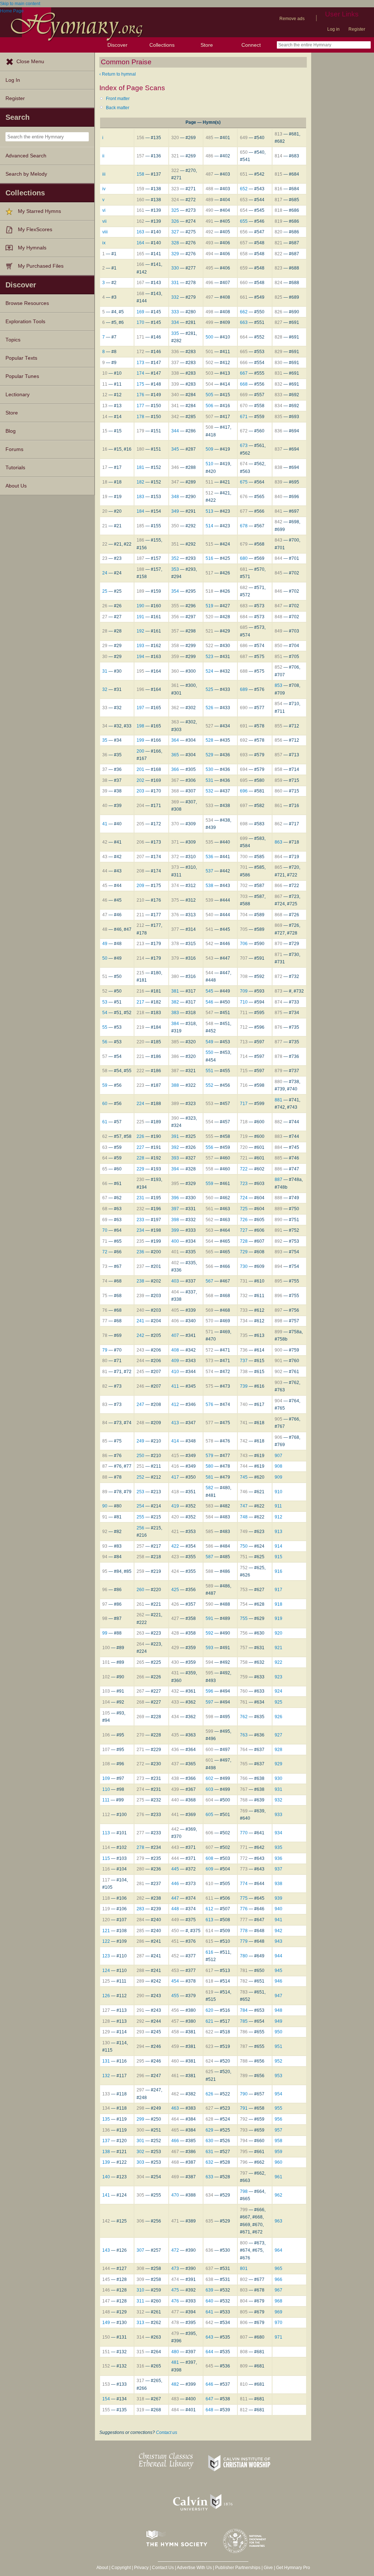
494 (209, 254)
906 (278, 1437)
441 (175, 1815)
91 (105, 1517)
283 (140, 1909)
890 (278, 1220)
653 (244, 200)
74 (105, 1281)
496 (209, 283)
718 (244, 1122)
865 (278, 867)
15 (105, 431)
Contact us (167, 2432)
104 (106, 1702)
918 (278, 1604)
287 (140, 1956)
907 (278, 1456)
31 (105, 671)
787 (244, 2046)
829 (278, 352)
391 (175, 1136)
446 (175, 1884)
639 (209, 2290)
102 (106, 1677)
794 (244, 2141)
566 (209, 1266)
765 (244, 1764)
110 (106, 1789)
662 (244, 312)
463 (175, 2108)
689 (244, 689)
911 (278, 1506)
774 (244, 1884)
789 (244, 2076)
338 (175, 373)
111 (106, 1800)
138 (106, 2152)
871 (278, 955)
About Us (16, 486)
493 (209, 243)
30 (105, 657)
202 (140, 780)
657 (244, 243)
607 (209, 1847)
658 (244, 254)
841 (278, 511)
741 (244, 1423)
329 (175, 254)
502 (209, 363)
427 (175, 1618)
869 (278, 925)
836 (278, 431)
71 (105, 1241)
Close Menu (30, 62)
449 (175, 1920)
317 (140, 2381)
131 (106, 2061)
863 (278, 842)
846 (278, 591)
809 (244, 2366)
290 (140, 1996)
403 (175, 1281)
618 (209, 1981)
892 (278, 1241)
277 (140, 1833)
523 (209, 657)
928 (278, 1750)
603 (209, 1789)
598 (209, 1717)
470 (175, 2195)
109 (106, 1778)
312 (140, 2312)
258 (140, 1557)
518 (209, 591)
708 (244, 976)
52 (105, 991)
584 (209, 1517)
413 (175, 1423)
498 (209, 312)
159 (140, 189)
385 (175, 1042)
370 (175, 824)
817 (278, 200)
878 (278, 1056)
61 (105, 1122)
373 (175, 867)
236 (140, 1252)
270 (140, 1735)
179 (140, 431)
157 (140, 156)
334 (175, 322)
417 (175, 1477)
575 (209, 1386)
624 (209, 2061)
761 (244, 1702)
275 (140, 1800)
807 (244, 2337)
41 (105, 824)
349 (175, 511)
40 (105, 806)
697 (244, 806)
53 (105, 1002)
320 (175, 138)
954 (278, 2094)
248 (140, 1423)
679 (244, 544)
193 (140, 646)
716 (244, 1085)
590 (209, 1604)
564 (209, 1241)
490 (209, 210)
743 (244, 1456)
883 (278, 1136)
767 (244, 1789)
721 (244, 1158)
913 (278, 1532)
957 (278, 2130)
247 (140, 1404)
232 (140, 1209)
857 (278, 755)
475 (175, 2290)
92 (105, 1532)
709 (244, 991)
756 (244, 1633)
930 (278, 1778)
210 (140, 900)
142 (106, 2221)
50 (105, 958)
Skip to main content (20, 4)
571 (209, 1332)
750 (244, 1546)
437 (175, 1764)
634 (209, 2195)
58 (105, 1071)
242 (140, 1335)
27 (105, 617)
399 (175, 1230)
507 (209, 417)
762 (244, 1717)
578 (209, 1441)
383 (175, 1013)
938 (278, 1884)
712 (244, 1027)
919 (278, 1618)
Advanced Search (26, 156)
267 (140, 1691)
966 (278, 2279)
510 (209, 464)
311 (140, 2301)
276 (140, 1815)
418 (175, 1492)
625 (209, 2072)
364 (175, 740)
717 (244, 1104)
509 (209, 449)
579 (209, 1456)
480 (175, 2352)
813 (278, 134)
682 (244, 588)
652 (244, 189)
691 (244, 726)
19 (105, 497)
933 (278, 1815)
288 (140, 1971)
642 (209, 2323)
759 (244, 1677)
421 (175, 1532)
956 (278, 2119)
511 (209, 482)
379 (175, 958)
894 (278, 1266)
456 (175, 2010)
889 (278, 1209)
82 (105, 1386)
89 (105, 1492)
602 (209, 1778)
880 (278, 1082)
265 (140, 1662)
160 (140, 200)
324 (175, 200)
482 (175, 2384)
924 (278, 1691)
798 (244, 2191)
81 (105, 1372)
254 (140, 1506)
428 (175, 1633)
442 (175, 1829)
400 (175, 1241)
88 (105, 1477)
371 (175, 842)
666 (244, 363)
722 (244, 1169)
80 (105, 1361)
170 (140, 322)
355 (175, 606)
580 (209, 1466)
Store (207, 45)
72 (105, 1252)
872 (278, 976)
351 (175, 544)
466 (175, 2141)
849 (278, 631)
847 (278, 606)
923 (278, 1677)
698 (244, 824)
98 (105, 1618)
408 (175, 1350)
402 (175, 1263)
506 (209, 406)
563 (209, 1230)
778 (244, 1931)
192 (140, 631)
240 (140, 1310)
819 (278, 221)
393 (175, 1158)
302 (140, 2152)
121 (106, 1931)
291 (140, 2010)
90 (105, 1506)
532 (209, 791)
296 (140, 2076)
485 (209, 138)
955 (278, 2108)
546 (209, 1002)
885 (278, 1158)
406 (175, 1321)
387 (175, 1071)
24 (105, 573)
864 (278, 857)
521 (209, 631)
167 (140, 283)
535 (209, 842)
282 (140, 1898)
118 (106, 1898)
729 (244, 1252)
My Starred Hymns (39, 211)
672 (244, 431)
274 (140, 1789)
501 (209, 352)
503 (209, 373)
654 (244, 210)
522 (209, 646)
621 (209, 2021)
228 (140, 1158)
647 (209, 2399)
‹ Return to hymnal (118, 74)
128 (106, 2021)
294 (140, 2046)
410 (175, 1372)
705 (244, 929)
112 (106, 1815)
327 (175, 232)
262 (140, 1615)
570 (209, 1321)
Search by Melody (26, 174)
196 (140, 689)
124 (106, 1971)
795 (244, 2152)
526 (209, 708)
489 (209, 200)
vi (104, 210)
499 (209, 322)
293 (140, 2032)
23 (105, 558)
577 (209, 1423)
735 (244, 1335)
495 (209, 268)
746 (244, 1492)
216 (140, 991)
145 (106, 2279)
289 (140, 1981)
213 (140, 944)
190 (140, 606)
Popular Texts (21, 358)
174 (140, 373)
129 (106, 2032)
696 (244, 791)
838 (278, 467)
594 (209, 1662)
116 (106, 1869)
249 (140, 1441)
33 (105, 708)
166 (140, 264)
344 (175, 431)
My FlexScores (35, 230)
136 (106, 2130)
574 (209, 1372)
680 (244, 558)
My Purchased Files (41, 266)
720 (244, 1147)
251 (140, 1466)
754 (244, 1604)
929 (278, 1764)
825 (278, 297)
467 (175, 2152)
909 (278, 1477)
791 (244, 2108)
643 (209, 2337)
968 (278, 2301)
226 (140, 1136)
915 (278, 1557)
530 (209, 769)
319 (140, 2410)
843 (278, 540)
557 (209, 1158)
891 (278, 1230)
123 (106, 1956)
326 (175, 221)
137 (106, 2141)
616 (209, 1952)
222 (140, 1071)
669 (244, 395)
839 (278, 482)
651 (244, 174)
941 (278, 1920)
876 (278, 1027)
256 (140, 1528)
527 (209, 726)
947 (278, 1996)
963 (278, 2221)
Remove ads (292, 19)
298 (140, 2108)
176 (140, 395)
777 (244, 1920)
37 (105, 769)
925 (278, 1702)
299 (140, 2119)
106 (106, 1735)
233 (140, 1220)
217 (140, 1002)
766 (244, 1778)
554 (209, 1122)
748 (244, 1517)
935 (278, 1847)
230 (140, 1180)
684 (244, 617)
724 (244, 1198)
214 (140, 958)
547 (209, 1013)
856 (278, 740)
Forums (14, 449)
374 (175, 886)
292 (140, 2021)
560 (209, 1198)
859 (278, 780)
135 (106, 2119)
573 (209, 1361)
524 (209, 671)
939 (278, 1898)
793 (244, 2130)
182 (140, 482)
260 (140, 1590)
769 (244, 1811)
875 (278, 1013)
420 (175, 1517)
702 (244, 886)
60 (105, 1104)
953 (278, 2076)
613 (209, 1920)
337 (175, 363)
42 (105, 842)
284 (140, 1920)
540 (209, 915)
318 (140, 2399)
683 (244, 606)
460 (175, 2061)
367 (175, 780)
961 (278, 2177)
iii (104, 174)
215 (140, 973)
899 (278, 1332)
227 (140, 1147)
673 (244, 446)
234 (140, 1230)
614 (209, 1931)
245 (140, 1372)
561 (209, 1209)
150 (106, 2337)
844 (278, 558)
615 (209, 1941)
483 (175, 2399)
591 (209, 1618)
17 (105, 467)
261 (140, 1604)
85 (105, 1441)
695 (244, 780)
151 (106, 2352)
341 (175, 406)
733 (244, 1310)
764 (244, 1750)
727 (244, 1230)
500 (209, 337)
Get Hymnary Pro (293, 2568)
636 (209, 2250)
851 (278, 657)
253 (140, 1492)
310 (140, 2290)
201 (140, 769)
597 (209, 1702)
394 (175, 1169)
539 (209, 900)
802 (244, 2279)
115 (106, 1858)
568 (209, 1296)
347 (175, 482)
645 (209, 2366)
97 (105, 1604)
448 (175, 1909)
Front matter (118, 99)
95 (105, 1571)
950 (278, 2032)
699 (244, 838)
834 (278, 406)
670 (244, 406)
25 (105, 591)
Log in (333, 29)
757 (244, 1648)
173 (140, 363)
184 (140, 511)
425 (175, 1590)
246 (140, 1386)
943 (278, 1941)
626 (209, 2094)
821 (278, 243)
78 (105, 1335)
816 (278, 189)
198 (140, 726)
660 (244, 283)
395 (175, 1184)
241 (140, 1321)
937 (278, 1869)
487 (209, 174)
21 (105, 526)
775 (244, 1898)
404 (175, 1292)
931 (278, 1789)
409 (175, 1361)
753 (244, 1590)
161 (140, 210)
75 (105, 1296)
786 (244, 2032)
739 (244, 1386)
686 (244, 646)
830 (278, 363)
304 (140, 2177)
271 (140, 1750)
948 (278, 2010)
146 (106, 2290)
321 (175, 156)
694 (244, 769)
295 (140, 2061)
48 (105, 929)
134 (106, 2108)
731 (244, 1281)
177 (140, 406)
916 (278, 1571)
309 (140, 2279)
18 (105, 482)
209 (140, 886)
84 (105, 1423)
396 (175, 1198)
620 (209, 2010)
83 (105, 1404)
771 (244, 1847)
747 (244, 1506)
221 (140, 1056)
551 (209, 1071)
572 (209, 1350)
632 (209, 2162)
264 (140, 1644)
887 (278, 1180)
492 (209, 232)
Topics (13, 340)
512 (209, 493)
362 (175, 708)
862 (278, 824)
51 (105, 976)
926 (278, 1717)
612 (209, 1909)
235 (140, 1241)
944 (278, 1956)
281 (140, 1884)
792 (244, 2119)
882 (278, 1122)
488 (209, 189)
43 (105, 857)
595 (209, 1673)
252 (140, 1477)
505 (209, 395)
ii (103, 156)
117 (106, 1880)
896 (278, 1296)
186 (140, 540)
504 (209, 384)
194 (140, 657)
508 (209, 427)
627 (209, 2108)
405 (175, 1310)
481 (175, 2362)
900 (278, 1350)
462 (175, 2094)
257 (140, 1546)
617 (209, 1971)
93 (105, 1546)
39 (105, 791)
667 (244, 373)
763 (244, 1735)
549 (209, 1042)
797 (244, 2173)
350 (175, 526)
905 (278, 1419)
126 (106, 1996)
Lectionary (18, 395)
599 (209, 1731)
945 (278, 1971)
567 (209, 1281)
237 (140, 1266)
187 (140, 558)
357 (175, 631)
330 (175, 268)
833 (278, 395)
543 (209, 958)
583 (209, 1506)
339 (175, 384)
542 (209, 944)
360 (175, 671)
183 (140, 497)
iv (104, 189)
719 (244, 1136)
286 (140, 1941)
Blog (11, 431)
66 (105, 1184)
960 (278, 2162)
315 (140, 2352)
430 (175, 1662)
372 (175, 857)
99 (105, 1633)
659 (244, 268)
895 (278, 1281)
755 (244, 1618)
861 (278, 806)
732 (244, 1296)
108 (106, 1764)
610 (209, 1884)
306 (140, 2221)
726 (244, 1220)
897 (278, 1310)
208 (140, 871)
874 (278, 1002)
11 (105, 384)
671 (244, 417)
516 (209, 558)
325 (175, 210)
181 (140, 467)
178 (140, 417)
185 (140, 526)
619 (209, 1992)
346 (175, 467)
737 (244, 1361)
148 (106, 2312)
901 (278, 1361)
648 (209, 2410)
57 (105, 1056)
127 (106, 2010)
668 (244, 384)
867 (278, 897)
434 (175, 1717)
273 (140, 1778)
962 (278, 2195)
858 (278, 769)
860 (278, 791)
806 (244, 2323)
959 (278, 2152)
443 (175, 1847)
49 (105, 944)
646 (209, 2384)
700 (244, 857)
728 (244, 1241)
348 (175, 497)
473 (175, 2269)
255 (140, 1517)
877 (278, 1042)
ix (104, 243)
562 (209, 1220)
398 (175, 1220)
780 (244, 1956)
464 (175, 2119)
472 (175, 2250)
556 (209, 1147)
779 (244, 1941)
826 (278, 312)
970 (278, 2323)
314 (140, 2337)
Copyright (121, 2568)
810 (244, 2384)
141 (106, 2195)
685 (244, 627)
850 (278, 646)
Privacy (141, 2568)
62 (105, 1136)
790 (244, 2094)
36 (105, 755)
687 (244, 657)
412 (175, 1404)
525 (209, 689)
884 (278, 1147)
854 (278, 704)
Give (268, 2568)
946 (278, 1981)
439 (175, 1789)
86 (105, 1456)
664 (244, 337)
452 (175, 1956)
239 (140, 1296)
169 (140, 312)
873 (278, 991)
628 (209, 2119)
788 (244, 2061)
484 (175, 2410)
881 (278, 1100)
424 (175, 1571)
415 (175, 1456)
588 (209, 1571)
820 (278, 232)
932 (278, 1800)
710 (244, 1002)
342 (175, 417)
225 (140, 1122)
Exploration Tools (25, 322)
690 (244, 708)
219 (140, 1027)
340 (175, 395)
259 (140, 1571)
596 (209, 1691)
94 (105, 1557)
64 (105, 1158)
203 (140, 791)
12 (105, 395)
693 (244, 755)
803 (244, 2290)
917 (278, 1590)
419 (175, 1506)
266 (140, 1677)
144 (106, 2269)
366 (175, 769)
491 (209, 221)
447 (175, 1898)
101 (106, 1662)
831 (278, 373)
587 (209, 1557)
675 (244, 482)
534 (209, 820)
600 (209, 1750)
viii (105, 232)
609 (209, 1869)
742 (244, 1441)
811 (244, 2399)
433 (175, 1702)
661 (244, 297)
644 (209, 2352)
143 (106, 2250)
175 (140, 384)
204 (140, 806)
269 (140, 1717)
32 (105, 689)
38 (105, 780)
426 (175, 1604)
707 (244, 958)
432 (175, 1691)
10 (105, 373)
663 (244, 322)
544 (209, 973)
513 (209, 511)
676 (244, 497)
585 (209, 1532)
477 (175, 2312)
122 (106, 1941)
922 (278, 1662)
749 (244, 1532)
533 (209, 806)
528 (209, 740)
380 (175, 976)
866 (278, 886)
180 (140, 449)
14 (105, 417)
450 (175, 1931)
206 (140, 842)
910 (278, 1492)
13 (105, 406)
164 (140, 243)
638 (209, 2279)
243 (140, 1350)
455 (175, 1996)
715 (244, 1071)
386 (175, 1056)
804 (244, 2301)
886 (278, 1169)
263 (140, 1633)
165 (140, 254)
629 (209, 2130)
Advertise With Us (194, 2568)
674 (244, 464)
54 (105, 1013)
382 (175, 1002)
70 (105, 1230)
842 (278, 522)
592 (209, 1633)
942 (278, 1931)
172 (140, 352)
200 (140, 751)
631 (209, 2152)
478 (175, 2323)
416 (175, 1466)
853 (278, 685)
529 (209, 755)
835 (278, 417)
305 (140, 2195)
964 (278, 2250)
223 (140, 1085)
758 (244, 1662)
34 (105, 726)
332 (175, 297)
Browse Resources (27, 303)
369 (175, 802)
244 (140, 1361)
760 (244, 1691)
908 (278, 1466)
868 (278, 915)
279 (140, 1858)
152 (106, 2366)
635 (209, 2221)
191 (140, 617)
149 (106, 2323)
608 (209, 1858)
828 (278, 337)
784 (244, 2010)
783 (244, 1992)
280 (140, 1869)
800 (244, 2243)
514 (209, 526)
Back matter (118, 108)
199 (140, 740)
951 (278, 2046)
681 (244, 569)
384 (175, 1024)
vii (104, 221)
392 (175, 1147)
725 (244, 1209)
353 (175, 569)
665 (244, 352)
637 (209, 2269)
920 (278, 1633)
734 (244, 1321)
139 (106, 2162)
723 (244, 1184)
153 (106, 2384)
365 (175, 755)
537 (209, 871)
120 (106, 1920)
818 (278, 210)
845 (278, 573)
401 (175, 1252)
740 (244, 1404)
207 (140, 857)
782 (244, 1981)
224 (140, 1104)
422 (175, 1546)
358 (175, 646)
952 (278, 2061)
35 (105, 740)
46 (105, 900)
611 (209, 1898)
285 (140, 1931)
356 (175, 617)
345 (175, 449)
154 (106, 2399)
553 (209, 1104)
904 (278, 1401)
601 (209, 1760)
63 (105, 1147)
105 (106, 1713)
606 (209, 1833)
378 (175, 944)
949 (278, 2021)
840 (278, 497)
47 (105, 915)
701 (244, 867)
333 (175, 312)
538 (209, 886)
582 (209, 1488)
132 (106, 2076)
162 (140, 221)
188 (140, 569)
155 (106, 2410)
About (102, 2568)
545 (209, 991)
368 (175, 791)
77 (105, 1321)
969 (278, 2312)
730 (244, 1266)
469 (175, 2177)
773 (244, 1869)
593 (209, 1648)
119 (106, 1909)
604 (209, 1800)
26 (105, 606)
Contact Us (163, 2568)
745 (244, 1477)
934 (278, 1833)
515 (209, 544)
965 (278, 2269)
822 (278, 254)
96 (105, 1590)
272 (140, 1764)
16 (105, 449)
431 (175, 1673)
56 (105, 1042)
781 (244, 1971)
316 (140, 2366)
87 (105, 1466)
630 (209, 2141)
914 (278, 1546)
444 (175, 1858)
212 (140, 925)
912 (278, 1517)
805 (244, 2312)
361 (175, 685)
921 (278, 1648)
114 (106, 1847)
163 (140, 232)
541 (209, 929)
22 (105, 544)
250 (140, 1456)
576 (209, 1404)
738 (244, 1372)
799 (244, 2210)
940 (278, 1909)
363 (175, 722)
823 (278, 268)
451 (175, 1941)
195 (140, 671)
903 (278, 1383)
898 (278, 1321)
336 (175, 352)
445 (175, 1869)
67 (105, 1198)
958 (278, 2141)
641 (209, 2312)
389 (175, 1104)
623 (209, 2046)
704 (244, 915)
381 (175, 991)
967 (278, 2290)
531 (209, 780)
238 (140, 1281)
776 (244, 1909)
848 (278, 617)
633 (209, 2177)
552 (209, 1085)
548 (209, 1024)
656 (244, 232)
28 (105, 631)
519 (209, 606)
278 (140, 1847)
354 (175, 591)
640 (209, 2301)
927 (278, 1735)
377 (175, 929)
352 (175, 558)
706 (244, 944)
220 (140, 1042)
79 (105, 1350)
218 (140, 1013)
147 (106, 2301)
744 (244, 1466)
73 (105, 1266)
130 (106, 2043)
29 (105, 646)
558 (209, 1169)
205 (140, 824)
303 (140, 2162)
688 (244, 671)
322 (175, 171)
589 (209, 1586)
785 (244, 2021)
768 (244, 1800)
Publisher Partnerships (238, 2568)
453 (175, 1971)
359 (175, 657)
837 (278, 449)
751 (244, 1557)
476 (175, 2301)
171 (140, 337)
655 (244, 221)
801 (244, 2269)
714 (244, 1056)
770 (244, 1833)
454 (175, 1981)
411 (175, 1386)
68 (105, 1209)
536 (209, 857)
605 (209, 1815)
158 (140, 174)
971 (278, 2337)
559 (209, 1184)
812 (244, 2410)
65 (105, 1169)
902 (278, 1372)
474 (175, 2279)
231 (140, 1198)
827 (278, 322)
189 (140, 591)
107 (106, 1750)
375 (175, 900)
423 (175, 1557)
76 (105, 1310)
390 (175, 1118)
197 (140, 708)
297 (140, 2090)
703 (244, 897)
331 (175, 283)
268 (140, 1702)
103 (106, 1691)
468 (175, 2162)
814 (278, 156)
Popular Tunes (22, 376)
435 (175, 1735)
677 (244, 511)
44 (105, 871)
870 (278, 944)
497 (209, 297)
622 (209, 2032)
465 (175, 2130)
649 (244, 138)
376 (175, 915)
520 (209, 617)
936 (278, 1858)
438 (175, 1778)
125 (106, 1981)
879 (278, 1071)
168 (140, 294)
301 (140, 2141)
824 (278, 283)
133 (106, 2094)
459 (175, 2046)
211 (140, 915)
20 (105, 511)
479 (175, 2334)
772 (244, 1858)
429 (175, 1648)
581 (209, 1477)
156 (140, 138)
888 (278, 1198)
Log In (13, 80)
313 (140, 2323)
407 (175, 1335)
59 (105, 1085)
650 (244, 152)
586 (209, 1546)
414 (175, 1441)
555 (209, 1136)
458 (175, 2032)
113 (106, 1833)
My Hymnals (32, 248)
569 (209, 1310)
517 (209, 573)
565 (209, 1252)
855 (278, 726)
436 (175, 1750)
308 (140, 2269)
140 (106, 2177)
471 (175, 2221)
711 (244, 1013)
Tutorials (15, 468)
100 (106, 1648)
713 (244, 1042)
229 (140, 1169)
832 (278, 384)
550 (209, 1052)
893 (278, 1252)
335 (175, 333)
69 (105, 1220)
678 (244, 526)
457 (175, 2021)
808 (244, 2352)
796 (244, 2162)
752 (244, 1568)
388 (175, 1085)
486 (209, 156)
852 (278, 667)
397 (175, 1209)
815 (278, 174)
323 (175, 189)
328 (175, 243)
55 (105, 1027)
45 (105, 886)
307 (140, 2250)
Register (357, 29)
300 (140, 2130)
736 (244, 1350)
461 (175, 2076)
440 (175, 1800)
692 (244, 740)
